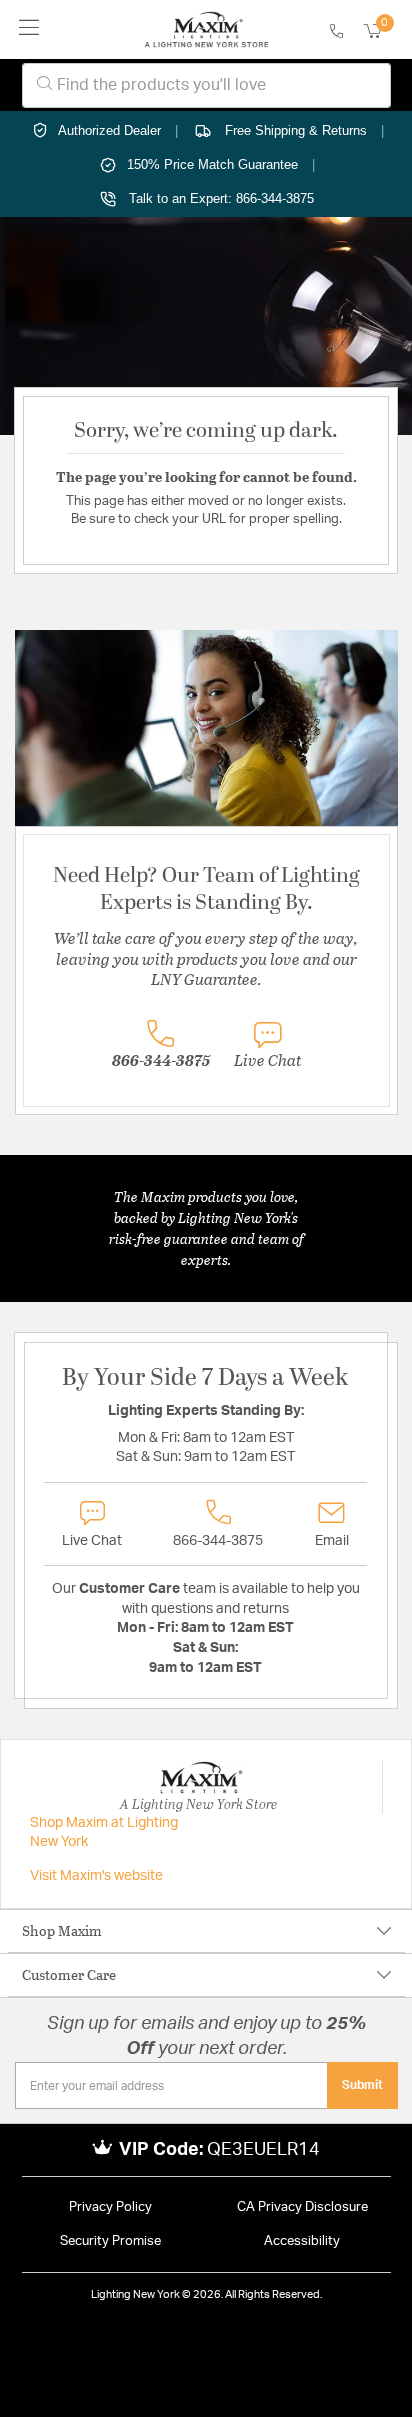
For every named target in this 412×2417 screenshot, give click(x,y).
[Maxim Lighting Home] (206, 30)
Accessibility (302, 2241)
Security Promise (110, 2241)
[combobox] (206, 85)
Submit (362, 2085)
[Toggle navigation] (29, 29)
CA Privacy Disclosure (302, 2207)
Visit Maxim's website (96, 1876)
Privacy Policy (110, 2207)
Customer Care (69, 1974)
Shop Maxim (62, 1930)
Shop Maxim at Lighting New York (104, 1833)
